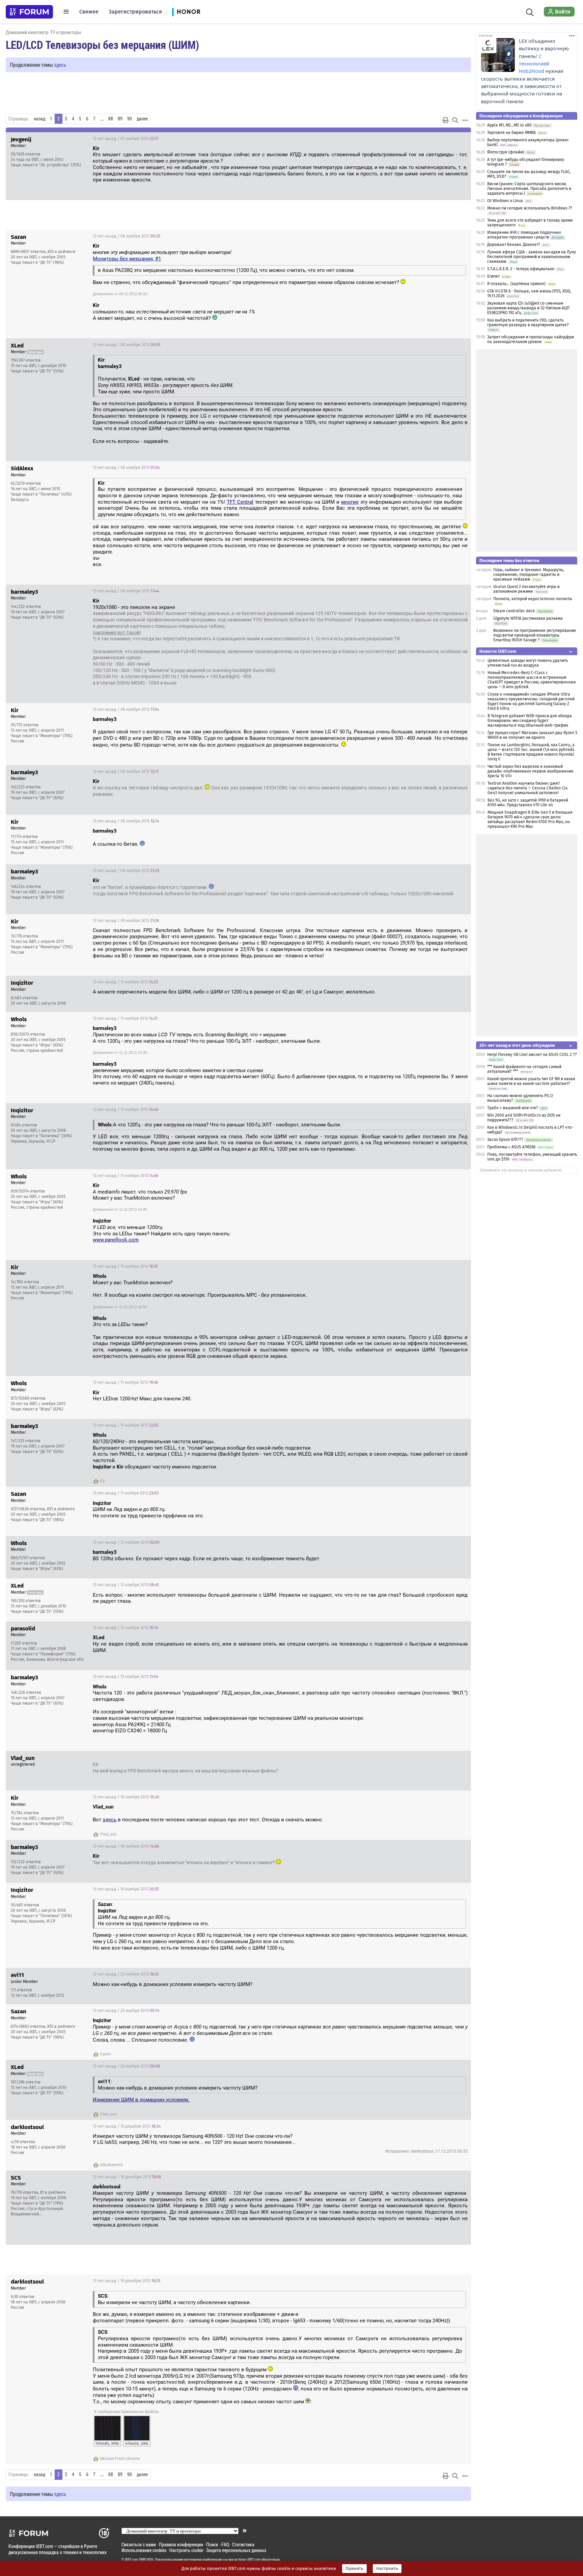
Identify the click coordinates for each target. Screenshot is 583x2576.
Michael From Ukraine (120, 2459)
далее (142, 119)
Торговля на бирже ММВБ (511, 133)
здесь (60, 65)
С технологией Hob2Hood (534, 64)
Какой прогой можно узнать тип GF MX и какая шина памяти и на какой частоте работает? (531, 1081)
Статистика (243, 2544)
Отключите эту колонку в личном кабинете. (521, 1170)
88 (111, 119)
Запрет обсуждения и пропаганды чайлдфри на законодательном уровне (531, 339)
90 (130, 119)
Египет (493, 276)
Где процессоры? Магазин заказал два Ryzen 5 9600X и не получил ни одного (532, 735)
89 (120, 119)
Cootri (105, 2054)
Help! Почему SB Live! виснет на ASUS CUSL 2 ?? (532, 1055)
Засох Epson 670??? (505, 1140)
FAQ (225, 2544)
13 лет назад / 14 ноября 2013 (432, 1759)
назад (39, 119)
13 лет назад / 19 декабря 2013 (127, 2281)
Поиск (212, 2544)
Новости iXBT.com (498, 651)
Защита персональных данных (236, 2550)
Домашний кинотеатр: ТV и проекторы (44, 32)
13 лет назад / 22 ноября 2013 (126, 1974)
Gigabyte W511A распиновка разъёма (528, 618)
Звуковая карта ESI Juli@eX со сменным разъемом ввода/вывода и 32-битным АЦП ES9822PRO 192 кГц (528, 308)
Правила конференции (181, 2544)
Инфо (461, 139)
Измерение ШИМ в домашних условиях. (141, 2100)
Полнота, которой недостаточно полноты (533, 599)
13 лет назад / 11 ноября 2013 (125, 982)
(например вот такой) (117, 633)
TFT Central (240, 502)
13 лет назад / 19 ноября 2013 (126, 1889)
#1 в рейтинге (53, 2192)
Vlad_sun (108, 1834)
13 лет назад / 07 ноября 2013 (126, 139)
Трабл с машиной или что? (513, 1108)
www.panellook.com (116, 1240)
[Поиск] (530, 11)
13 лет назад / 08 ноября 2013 (127, 236)
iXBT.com (131, 2559)
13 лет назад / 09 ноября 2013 (126, 921)
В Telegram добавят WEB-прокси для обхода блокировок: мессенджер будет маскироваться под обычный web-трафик (530, 721)
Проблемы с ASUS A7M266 (511, 1147)
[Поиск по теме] (455, 120)
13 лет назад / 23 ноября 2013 (126, 2011)
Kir (102, 1481)
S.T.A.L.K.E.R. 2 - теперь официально (521, 269)
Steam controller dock (514, 611)
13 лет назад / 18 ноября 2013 (126, 1797)
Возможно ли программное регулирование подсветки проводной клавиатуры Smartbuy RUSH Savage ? (535, 635)
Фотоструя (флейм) (506, 152)
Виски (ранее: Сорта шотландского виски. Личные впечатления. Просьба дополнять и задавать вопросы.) (529, 189)
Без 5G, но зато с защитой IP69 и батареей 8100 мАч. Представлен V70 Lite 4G (528, 803)
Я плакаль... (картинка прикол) (516, 284)
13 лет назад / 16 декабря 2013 (127, 2126)
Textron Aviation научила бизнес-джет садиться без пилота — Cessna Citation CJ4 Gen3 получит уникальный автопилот (528, 788)
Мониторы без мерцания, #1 (127, 259)
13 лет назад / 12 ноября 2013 (126, 1542)
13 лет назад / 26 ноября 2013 (126, 2066)
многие (350, 502)
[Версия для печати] (446, 120)
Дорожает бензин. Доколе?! (513, 245)
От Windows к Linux (505, 201)
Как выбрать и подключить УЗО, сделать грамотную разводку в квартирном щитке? (528, 323)
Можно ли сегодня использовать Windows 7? (530, 208)
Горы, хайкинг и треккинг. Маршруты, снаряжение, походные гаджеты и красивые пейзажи (529, 575)
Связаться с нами (139, 2544)
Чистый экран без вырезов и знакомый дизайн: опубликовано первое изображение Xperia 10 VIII (531, 771)
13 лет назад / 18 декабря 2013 (127, 2177)
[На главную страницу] (29, 12)
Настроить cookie (186, 2550)
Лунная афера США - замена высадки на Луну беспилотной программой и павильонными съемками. (532, 257)
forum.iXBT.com (249, 2559)
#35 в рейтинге (62, 252)
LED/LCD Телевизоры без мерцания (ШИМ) (102, 45)
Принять (354, 2569)
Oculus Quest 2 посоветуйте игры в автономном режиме (526, 589)
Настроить (387, 2569)
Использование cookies (144, 2550)
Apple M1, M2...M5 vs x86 (509, 125)
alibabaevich (112, 2165)
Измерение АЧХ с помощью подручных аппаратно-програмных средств (524, 235)
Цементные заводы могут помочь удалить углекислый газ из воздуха (528, 663)
